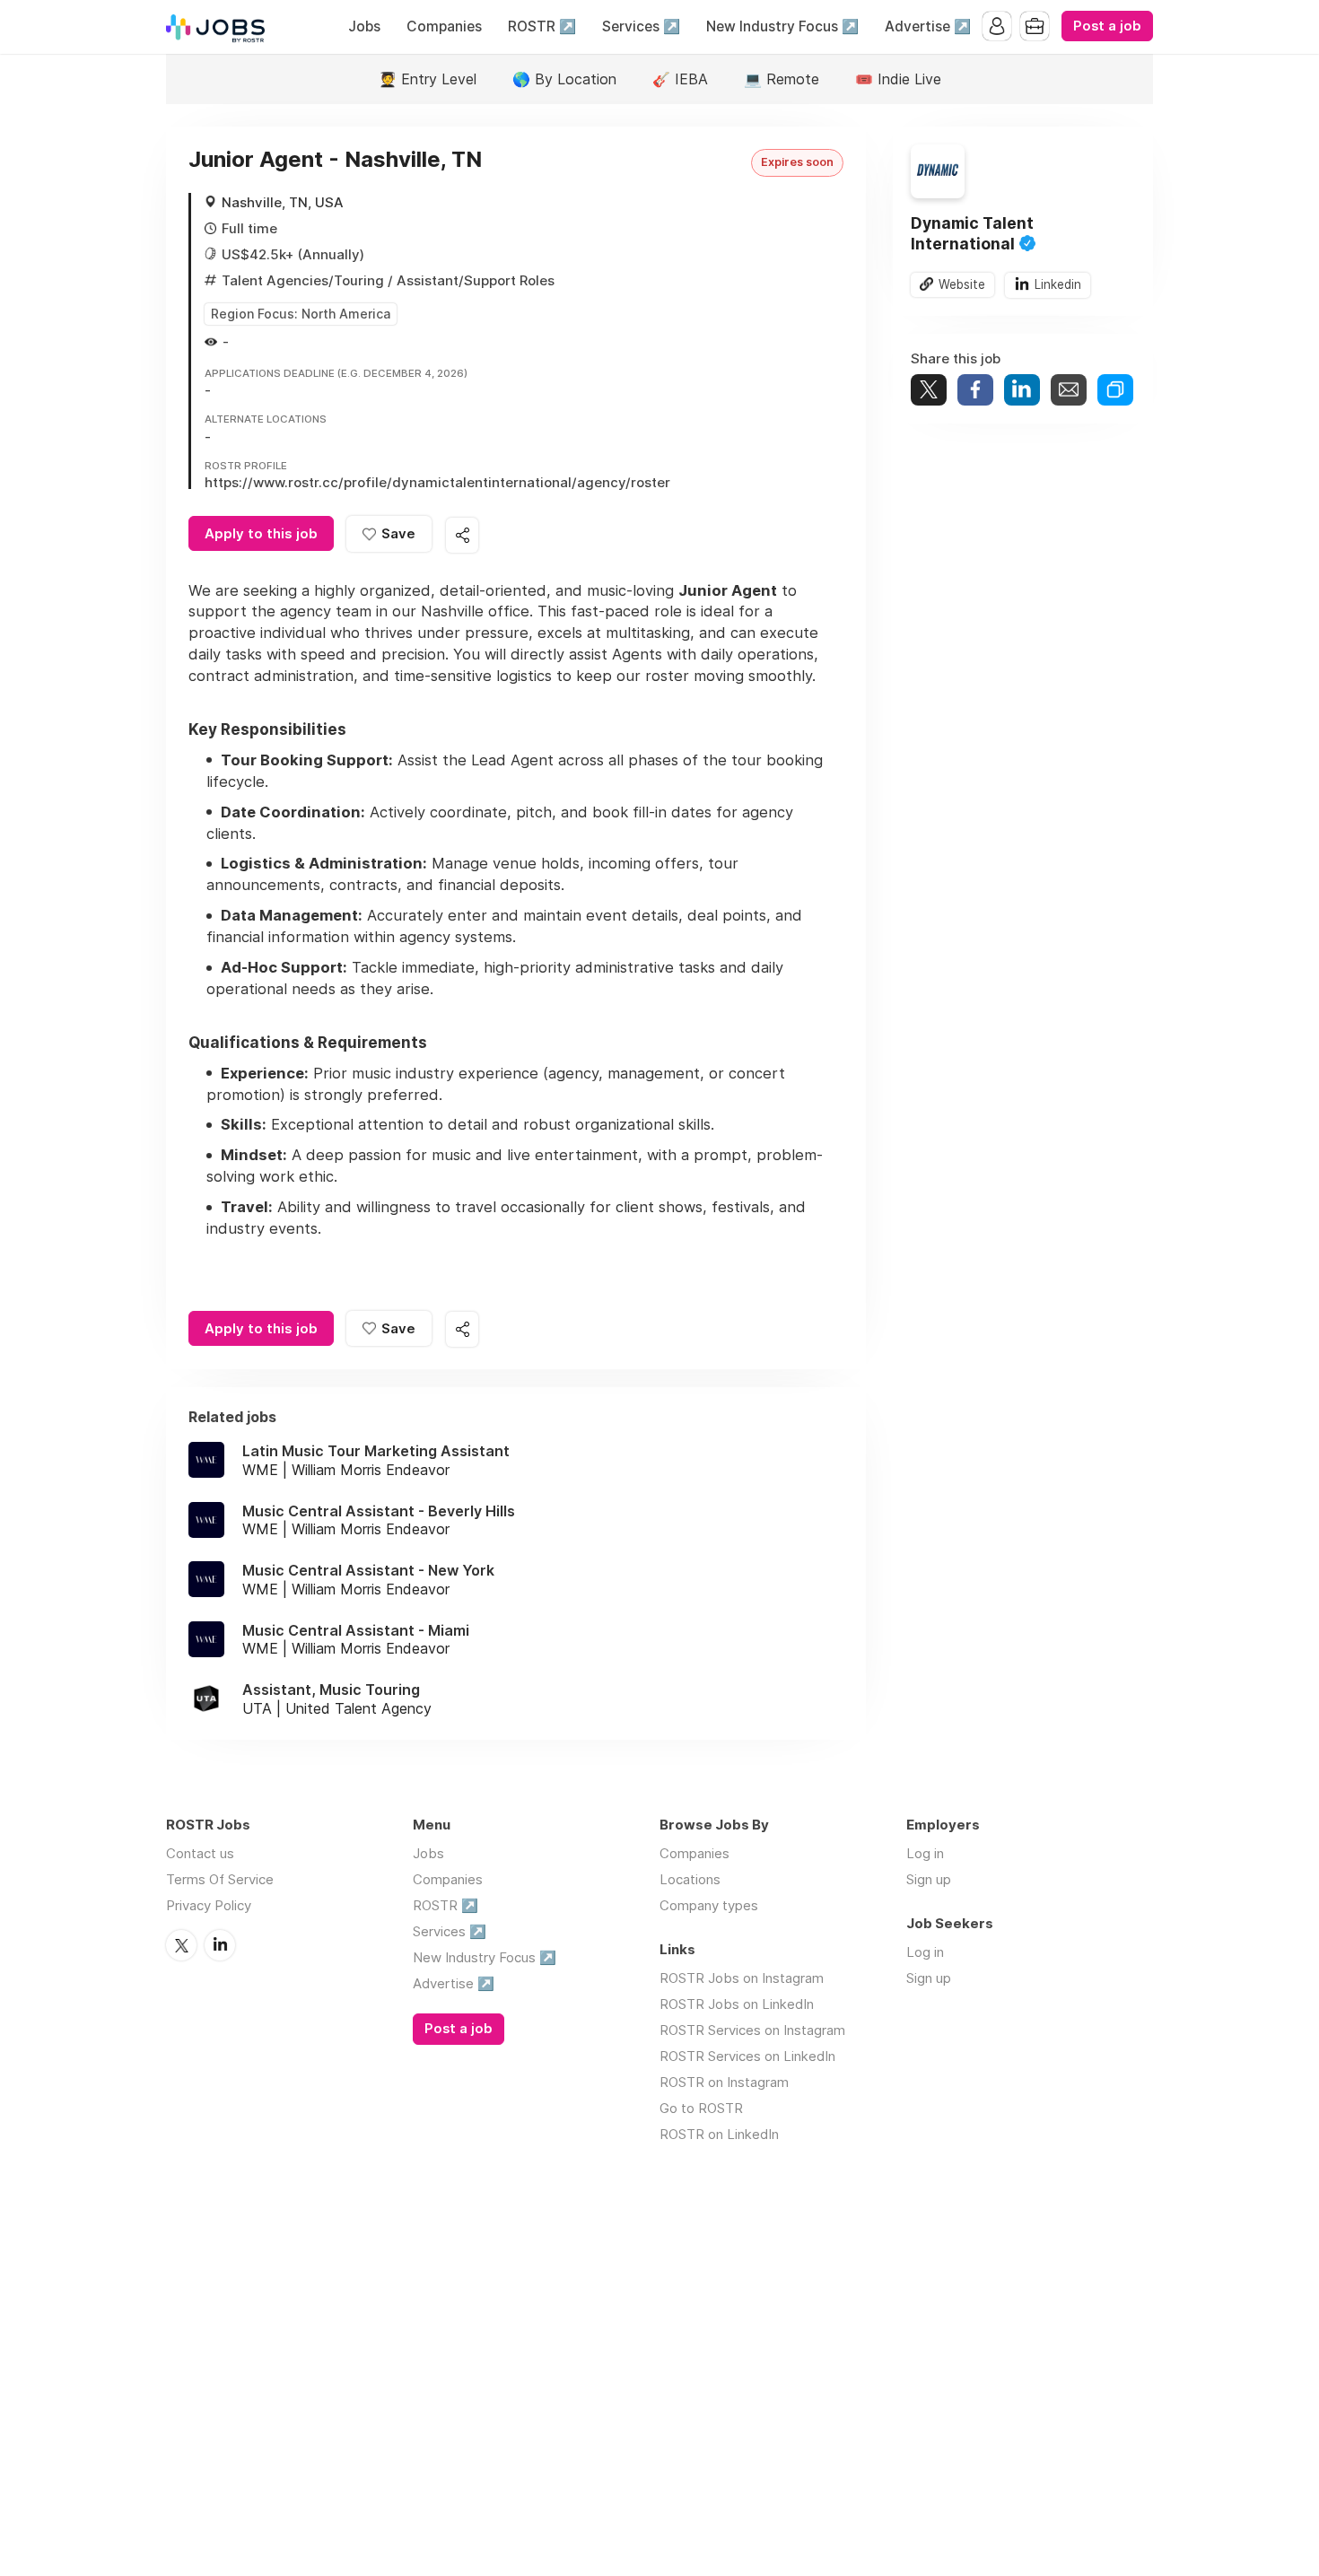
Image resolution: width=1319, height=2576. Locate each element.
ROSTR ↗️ (542, 26)
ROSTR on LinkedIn (719, 2134)
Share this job (462, 535)
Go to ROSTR (701, 2108)
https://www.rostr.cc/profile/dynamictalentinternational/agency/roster (437, 482)
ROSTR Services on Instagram (752, 2030)
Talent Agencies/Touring (303, 280)
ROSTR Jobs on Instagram (742, 1978)
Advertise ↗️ (928, 26)
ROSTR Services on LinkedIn (747, 2056)
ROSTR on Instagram (724, 2082)
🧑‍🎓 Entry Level (428, 79)
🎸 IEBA (680, 79)
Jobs (364, 26)
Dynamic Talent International (972, 233)
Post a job (1107, 26)
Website (962, 284)
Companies (444, 26)
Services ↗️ (641, 26)
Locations (690, 1879)
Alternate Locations (266, 420)
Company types (709, 1905)
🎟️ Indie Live (898, 79)
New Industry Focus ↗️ (782, 26)
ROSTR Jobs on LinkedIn (737, 2004)
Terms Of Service (220, 1879)
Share (975, 390)
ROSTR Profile (246, 467)
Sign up (929, 1879)
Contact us (200, 1853)
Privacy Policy (209, 1905)
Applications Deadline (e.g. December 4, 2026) (336, 374)
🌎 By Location (564, 79)
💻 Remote (782, 79)
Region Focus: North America (301, 314)
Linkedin (1058, 284)
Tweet (929, 390)
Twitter (181, 1945)
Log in (925, 1853)
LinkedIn (220, 1945)
